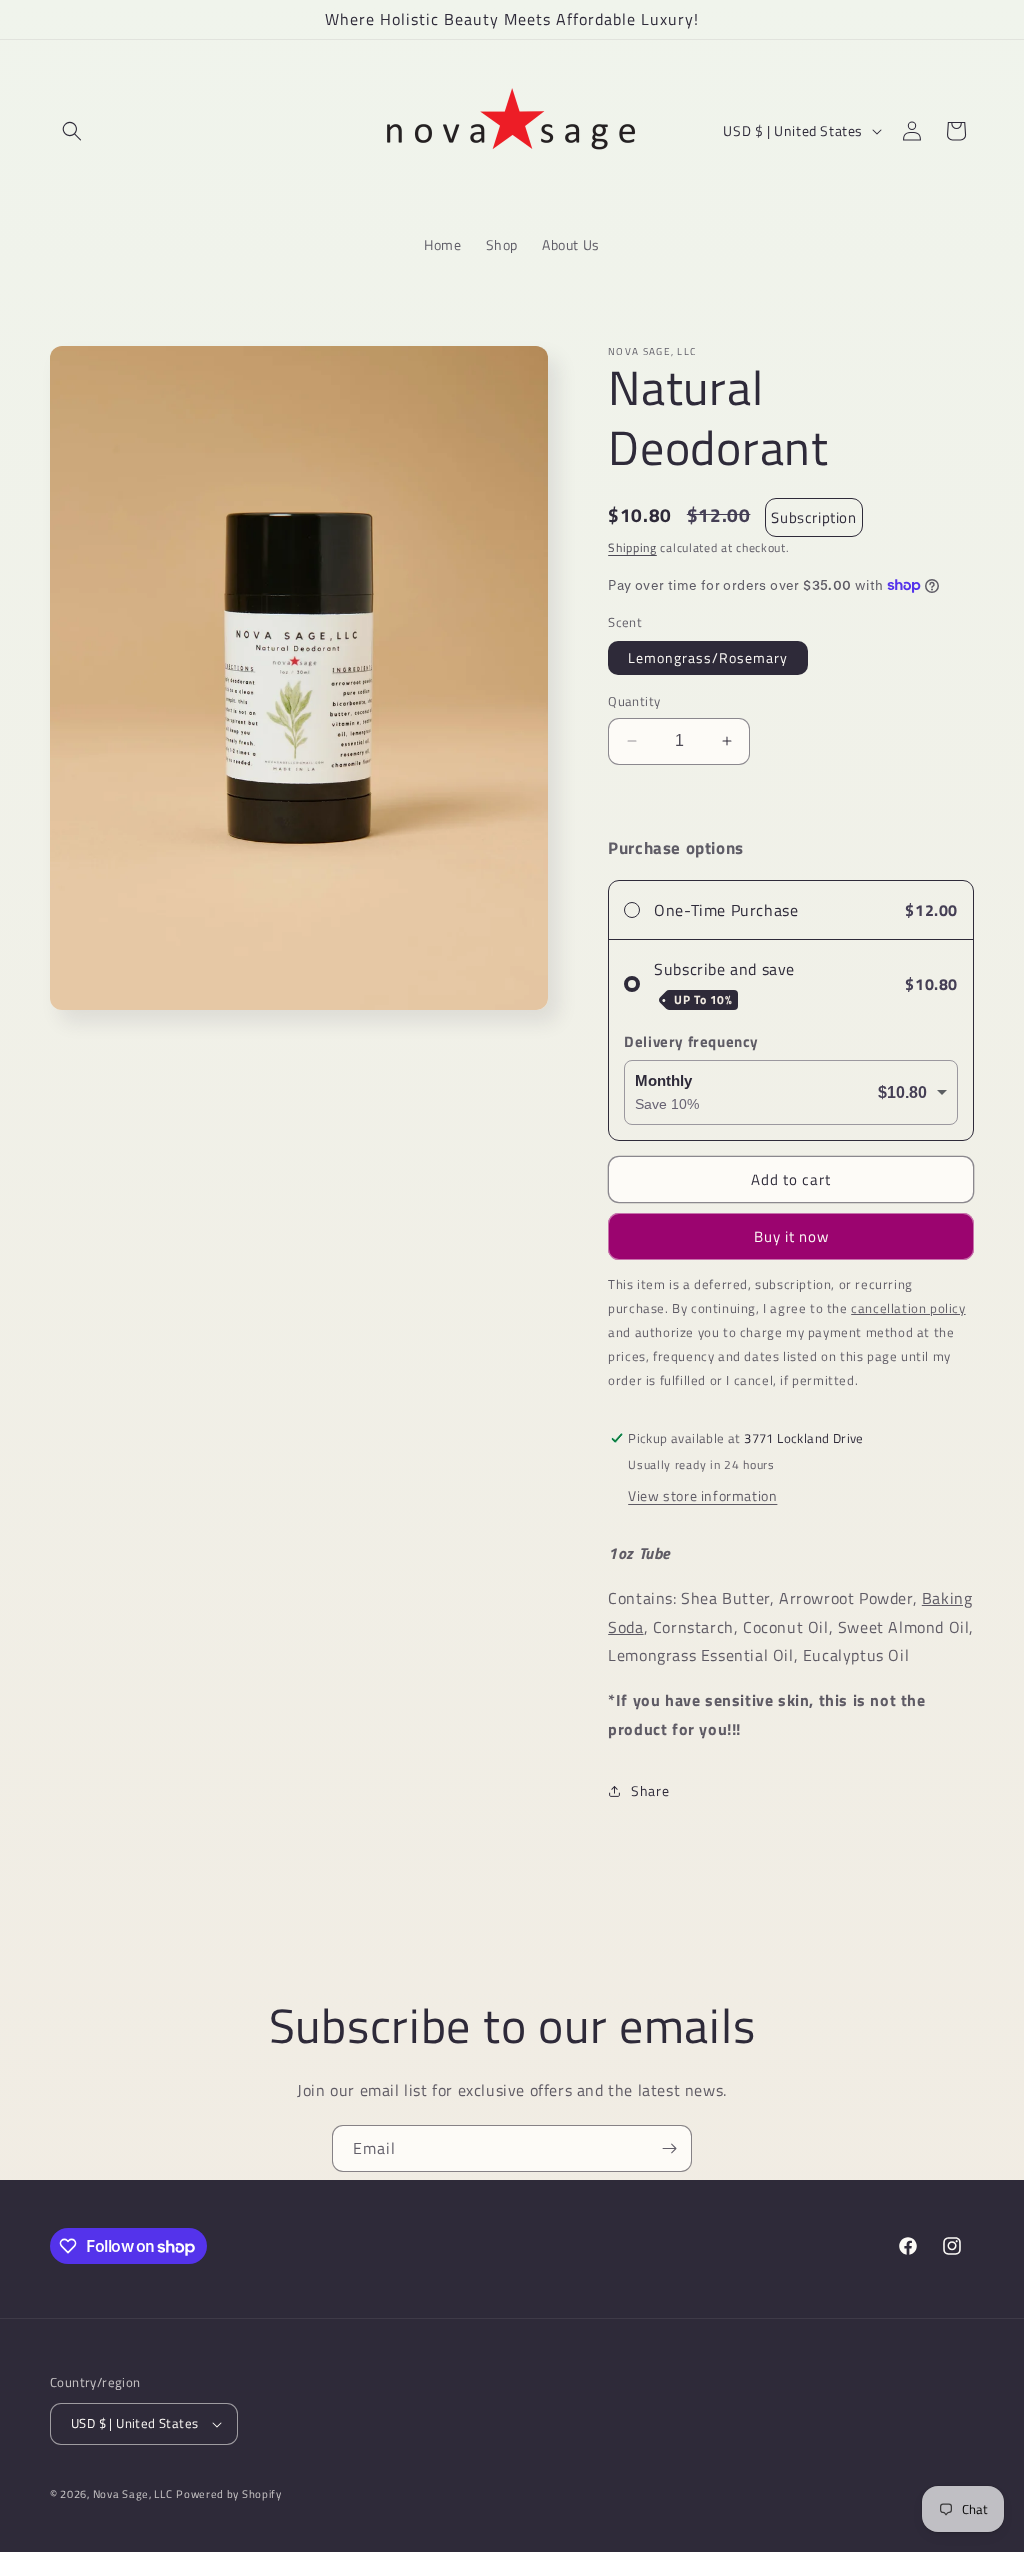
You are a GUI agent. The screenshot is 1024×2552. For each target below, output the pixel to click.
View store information (702, 1495)
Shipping (632, 547)
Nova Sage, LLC (133, 2494)
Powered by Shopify (229, 2494)
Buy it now (791, 1236)
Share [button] (650, 1790)
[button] (72, 131)
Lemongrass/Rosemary (708, 657)
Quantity (634, 701)
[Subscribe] (669, 2148)
